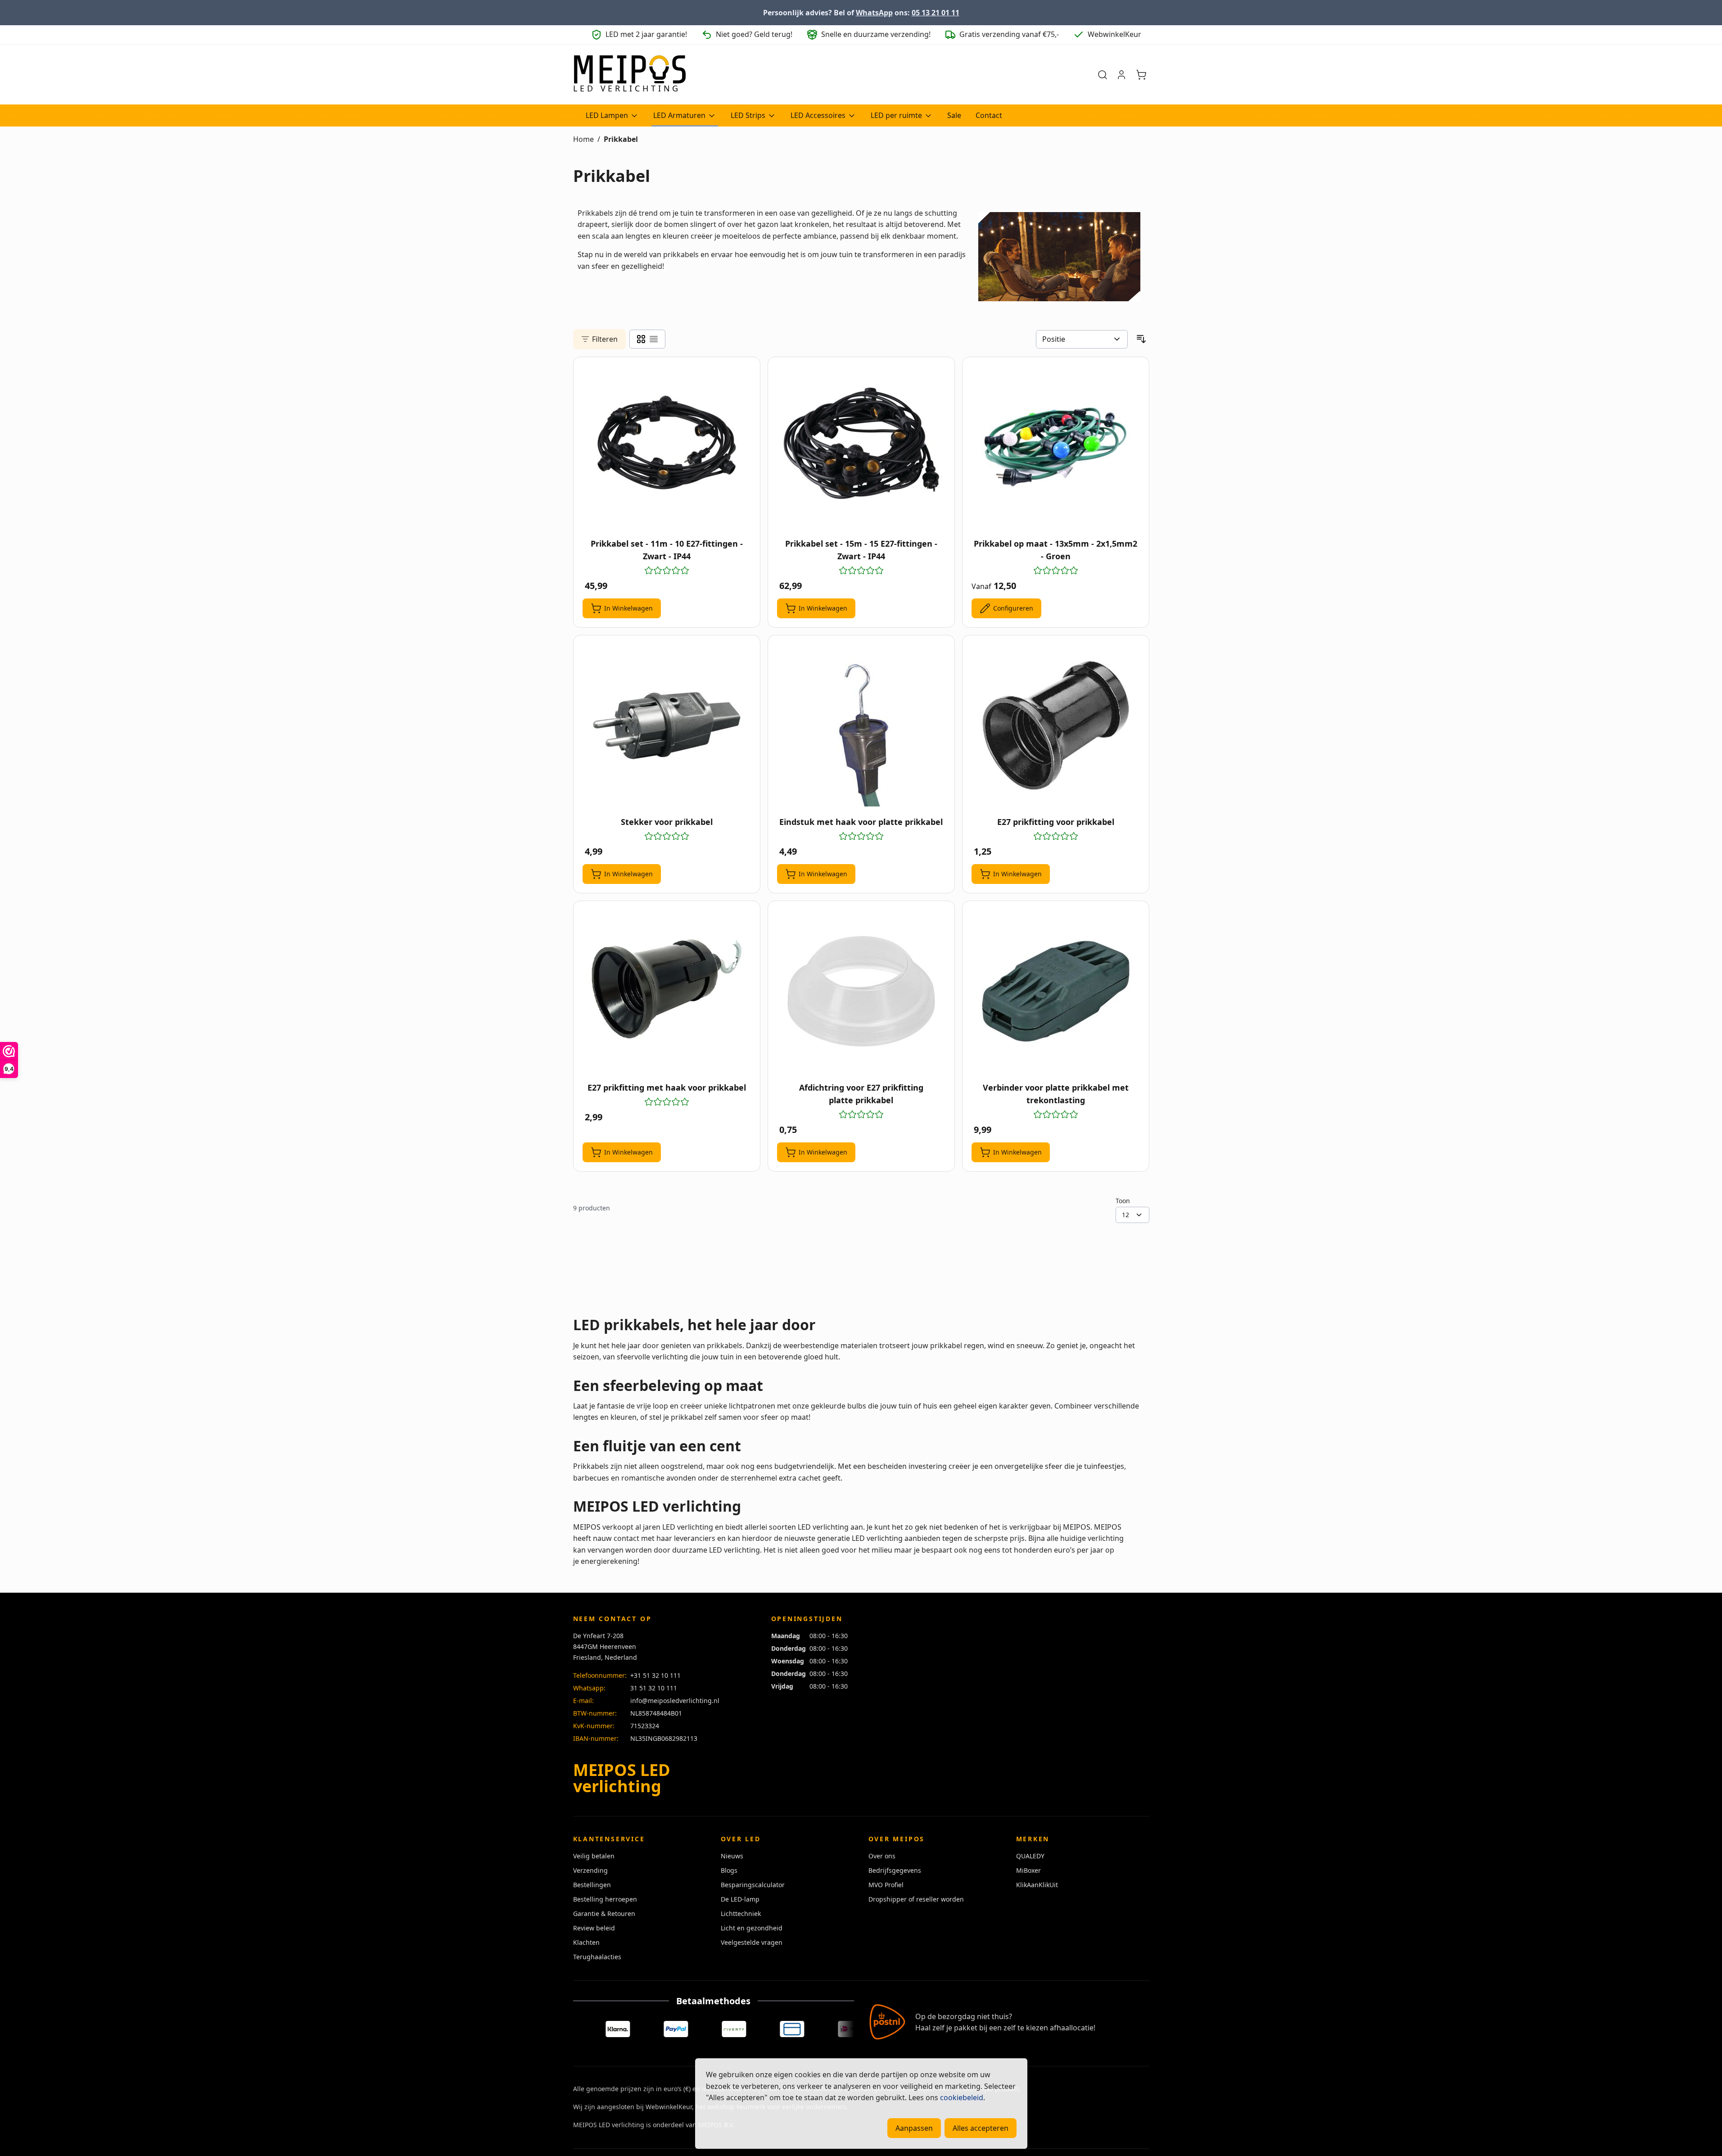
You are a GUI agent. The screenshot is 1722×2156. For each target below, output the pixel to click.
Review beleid (594, 1928)
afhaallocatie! (1073, 2028)
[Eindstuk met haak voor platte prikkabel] (861, 725)
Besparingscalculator (753, 1885)
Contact (989, 115)
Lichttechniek (741, 1914)
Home (583, 139)
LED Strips (748, 115)
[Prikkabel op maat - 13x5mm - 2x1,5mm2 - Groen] (1056, 447)
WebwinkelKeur (669, 2107)
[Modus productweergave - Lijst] (654, 339)
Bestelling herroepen (605, 1899)
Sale (954, 115)
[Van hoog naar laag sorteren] (1141, 339)
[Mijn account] (1121, 75)
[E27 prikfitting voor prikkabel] (1056, 725)
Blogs (729, 1870)
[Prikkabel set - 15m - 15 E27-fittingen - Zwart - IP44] (861, 447)
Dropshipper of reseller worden (916, 1899)
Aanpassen (914, 2128)
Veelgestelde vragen (752, 1942)
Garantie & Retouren (604, 1914)
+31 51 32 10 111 (655, 1675)
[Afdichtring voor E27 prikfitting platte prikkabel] (861, 991)
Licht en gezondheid (752, 1928)
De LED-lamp (740, 1899)
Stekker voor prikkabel (667, 822)
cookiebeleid (962, 2097)
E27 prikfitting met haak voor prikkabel (667, 1087)
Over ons (882, 1856)
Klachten (586, 1942)
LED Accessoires (818, 115)
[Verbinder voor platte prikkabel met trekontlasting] (1056, 991)
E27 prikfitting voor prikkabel (1056, 822)
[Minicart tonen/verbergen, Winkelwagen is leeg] (1141, 75)
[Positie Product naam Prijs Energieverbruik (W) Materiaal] (1082, 340)
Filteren (605, 339)
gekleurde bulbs (838, 1406)
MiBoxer (1028, 1870)
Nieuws (732, 1856)
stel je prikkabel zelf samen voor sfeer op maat (729, 1417)
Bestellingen (592, 1885)
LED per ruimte (896, 115)
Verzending (590, 1870)
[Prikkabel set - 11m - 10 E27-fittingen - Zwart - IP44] (667, 447)
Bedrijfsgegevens (895, 1870)
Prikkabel (621, 139)
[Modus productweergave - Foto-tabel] (641, 339)
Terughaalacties (597, 1957)
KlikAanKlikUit (1037, 1885)
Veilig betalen (594, 1856)
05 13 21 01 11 (936, 13)
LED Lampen (607, 115)
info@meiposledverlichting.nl (675, 1701)
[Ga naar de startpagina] (629, 75)
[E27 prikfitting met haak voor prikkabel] (667, 991)
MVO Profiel (886, 1885)
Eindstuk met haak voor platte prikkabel (861, 822)
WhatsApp (874, 13)
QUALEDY (1030, 1856)
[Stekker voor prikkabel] (667, 725)
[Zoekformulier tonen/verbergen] (1103, 75)
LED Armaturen (679, 115)
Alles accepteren (981, 2128)
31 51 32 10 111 (654, 1688)
